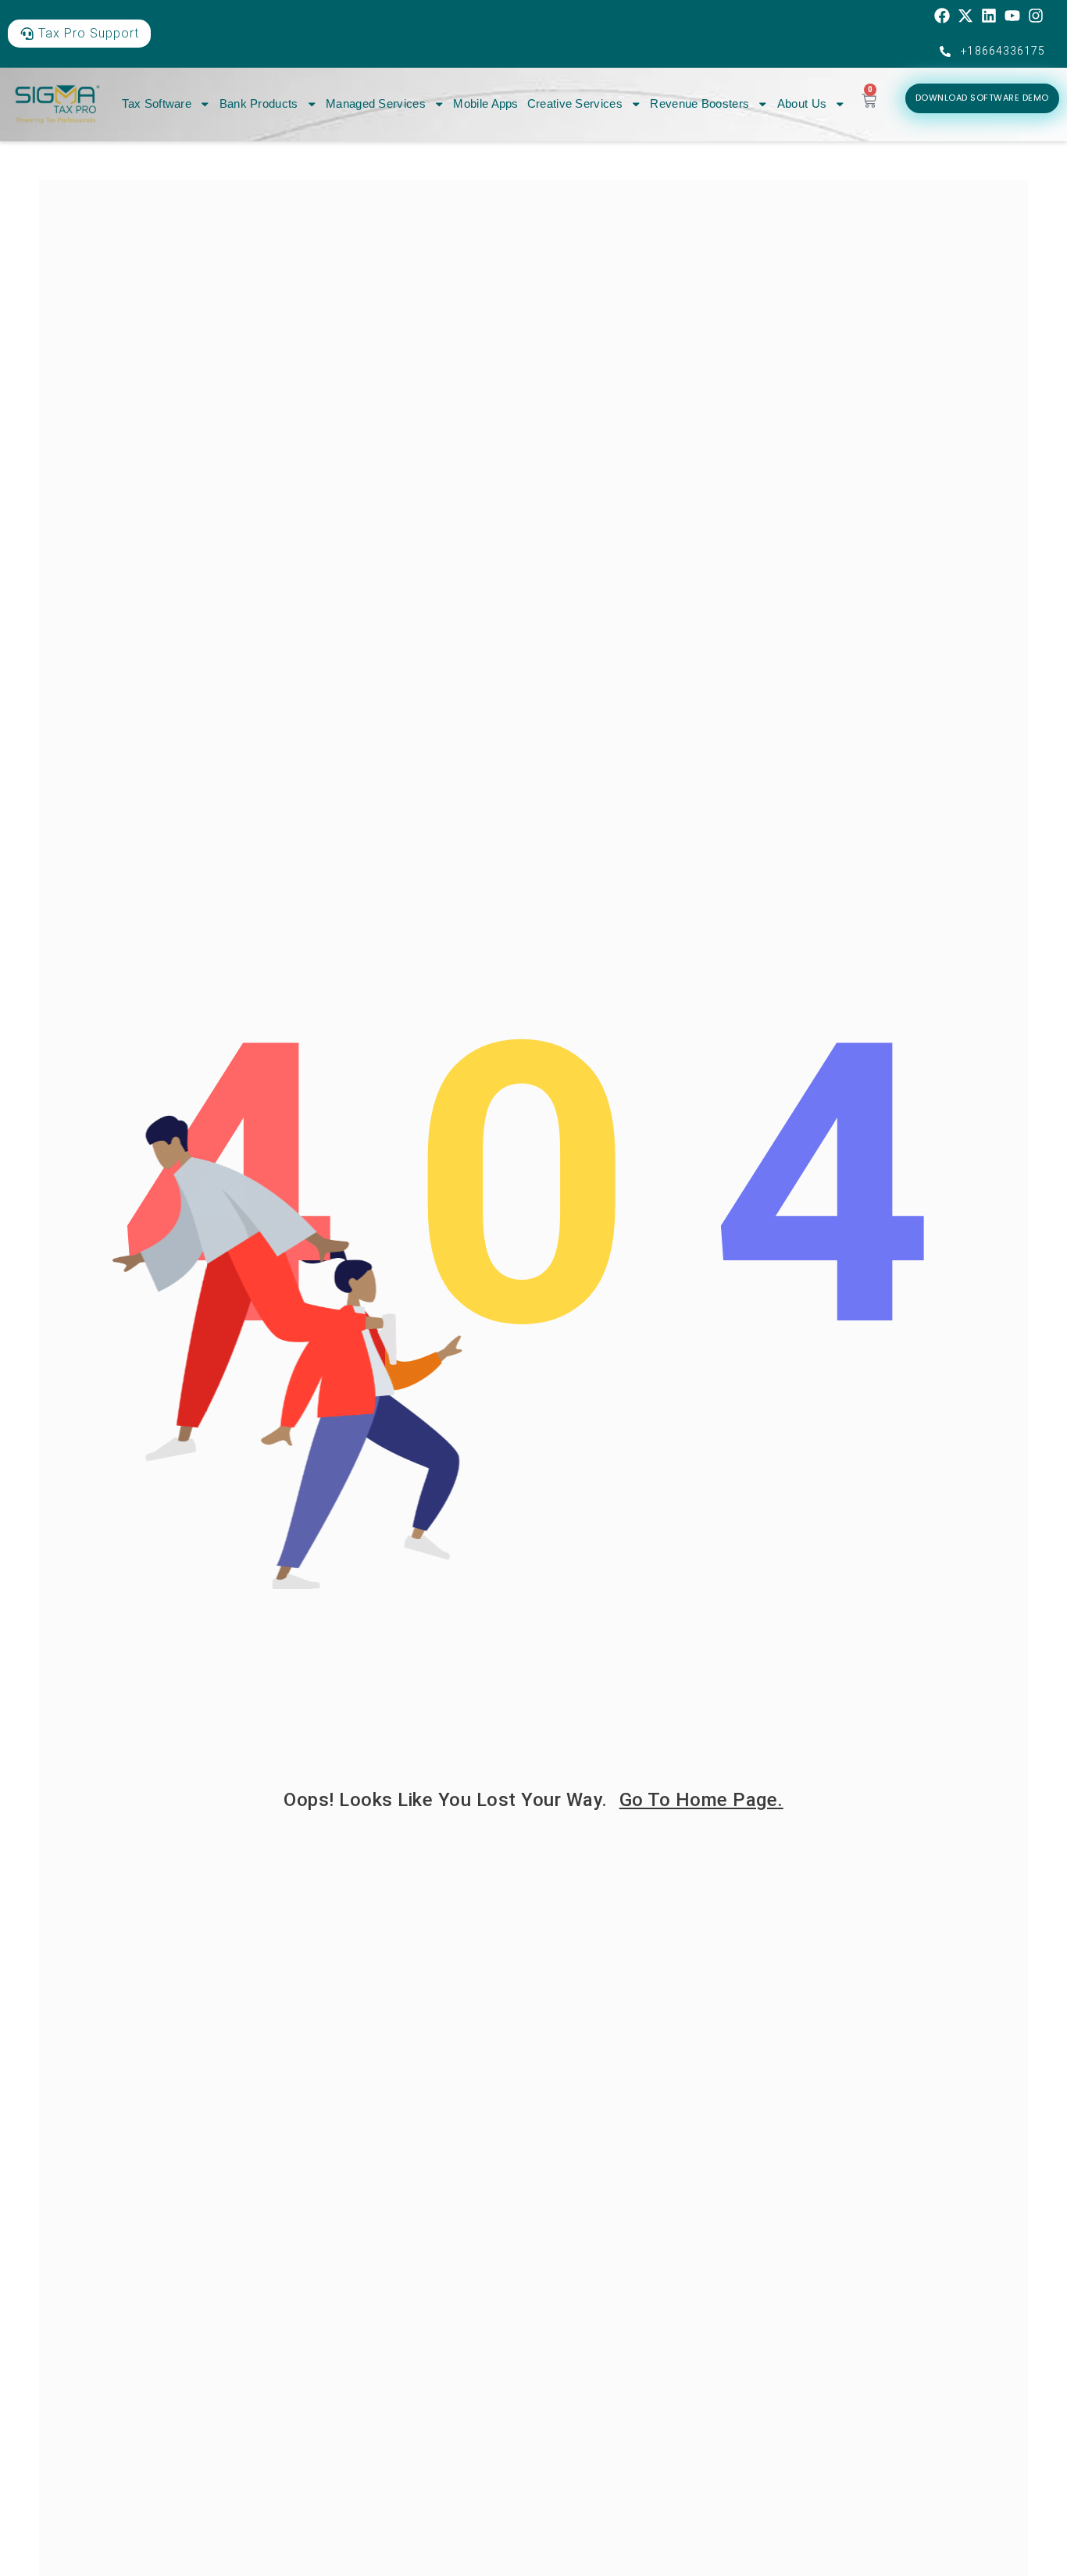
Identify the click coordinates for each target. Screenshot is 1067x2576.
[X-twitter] (965, 16)
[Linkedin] (989, 16)
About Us (802, 104)
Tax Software (157, 104)
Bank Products (259, 104)
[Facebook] (942, 16)
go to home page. (701, 1800)
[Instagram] (1036, 16)
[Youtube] (1012, 16)
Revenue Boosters (699, 104)
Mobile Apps (485, 104)
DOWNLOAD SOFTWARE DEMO (982, 98)
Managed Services (376, 104)
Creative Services (575, 104)
